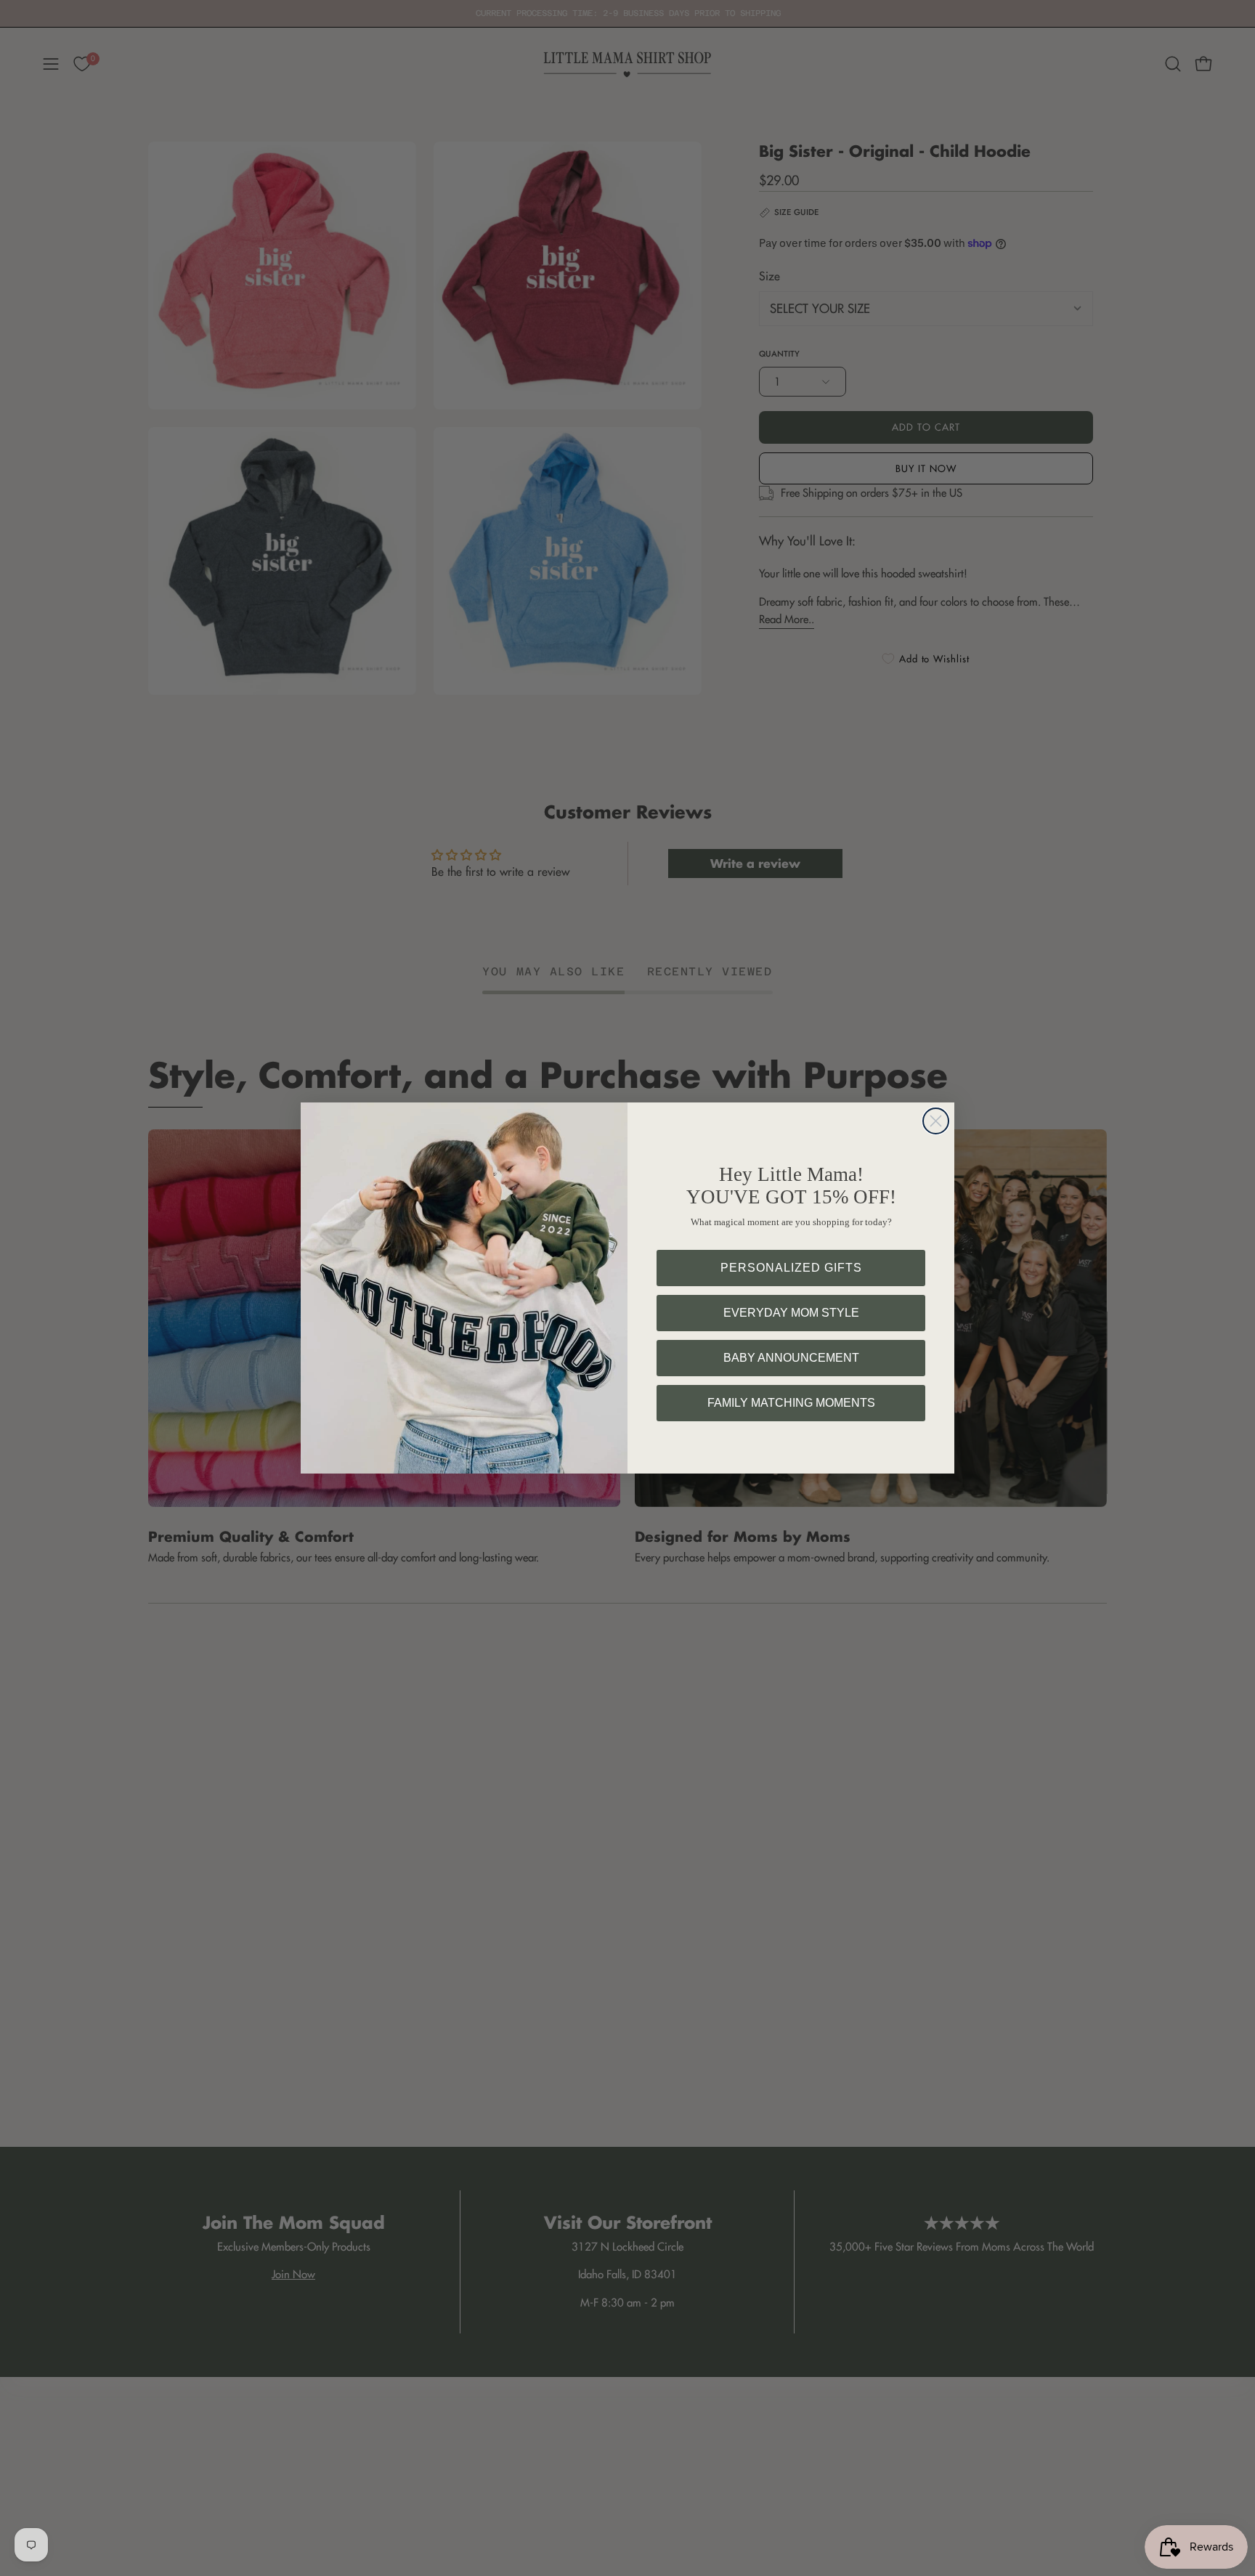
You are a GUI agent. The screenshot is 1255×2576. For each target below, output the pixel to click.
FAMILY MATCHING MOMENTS (791, 1403)
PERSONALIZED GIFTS (791, 1268)
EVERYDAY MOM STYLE (791, 1313)
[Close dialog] (936, 1121)
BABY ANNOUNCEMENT (791, 1358)
